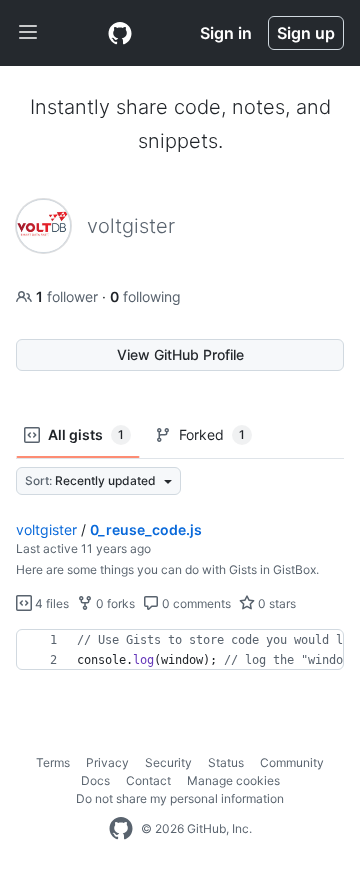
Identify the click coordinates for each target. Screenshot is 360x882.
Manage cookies (233, 780)
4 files (50, 603)
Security (168, 762)
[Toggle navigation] (28, 33)
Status (226, 762)
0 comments (195, 603)
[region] (180, 650)
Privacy (107, 762)
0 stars (275, 603)
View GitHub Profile (180, 354)
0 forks (114, 603)
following (145, 296)
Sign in (226, 33)
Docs (95, 780)
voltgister (46, 529)
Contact (148, 780)
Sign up (306, 33)
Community (292, 762)
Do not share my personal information (180, 798)
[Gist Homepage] (120, 33)
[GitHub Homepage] (121, 829)
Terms (53, 762)
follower (69, 296)
